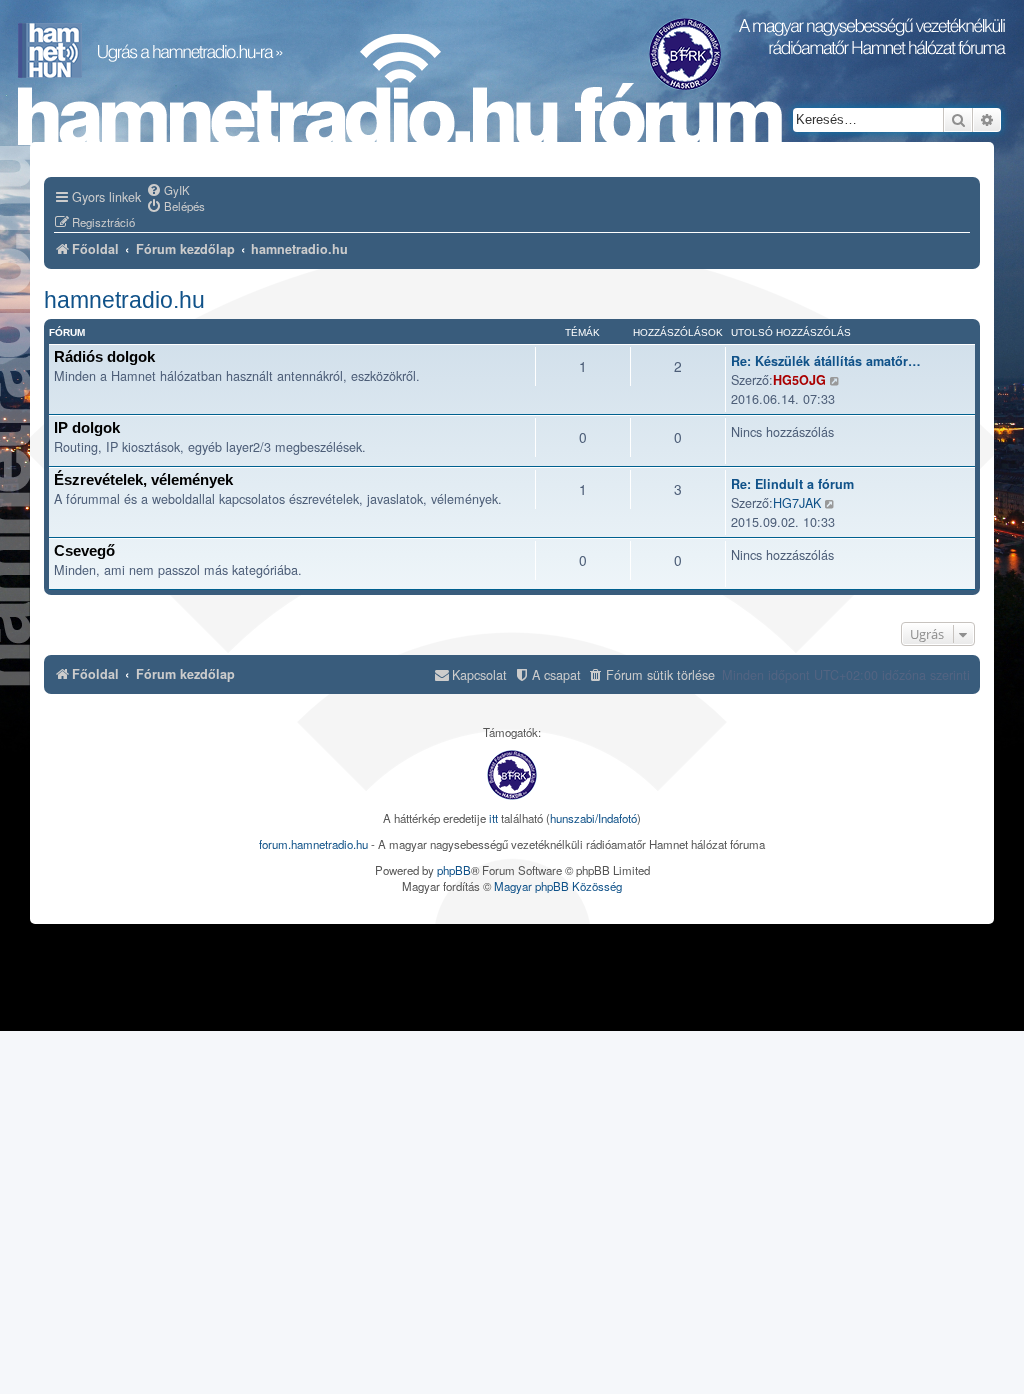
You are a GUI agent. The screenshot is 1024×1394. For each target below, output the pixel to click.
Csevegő (84, 550)
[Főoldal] (400, 90)
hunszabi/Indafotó (593, 818)
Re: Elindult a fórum (792, 484)
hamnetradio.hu (124, 300)
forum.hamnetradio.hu (313, 844)
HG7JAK (797, 502)
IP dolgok (87, 427)
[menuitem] (168, 190)
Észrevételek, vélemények (143, 479)
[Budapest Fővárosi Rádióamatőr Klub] (512, 775)
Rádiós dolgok (104, 356)
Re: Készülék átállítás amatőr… (826, 361)
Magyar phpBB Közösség (558, 886)
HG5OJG (799, 380)
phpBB (454, 870)
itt (493, 818)
